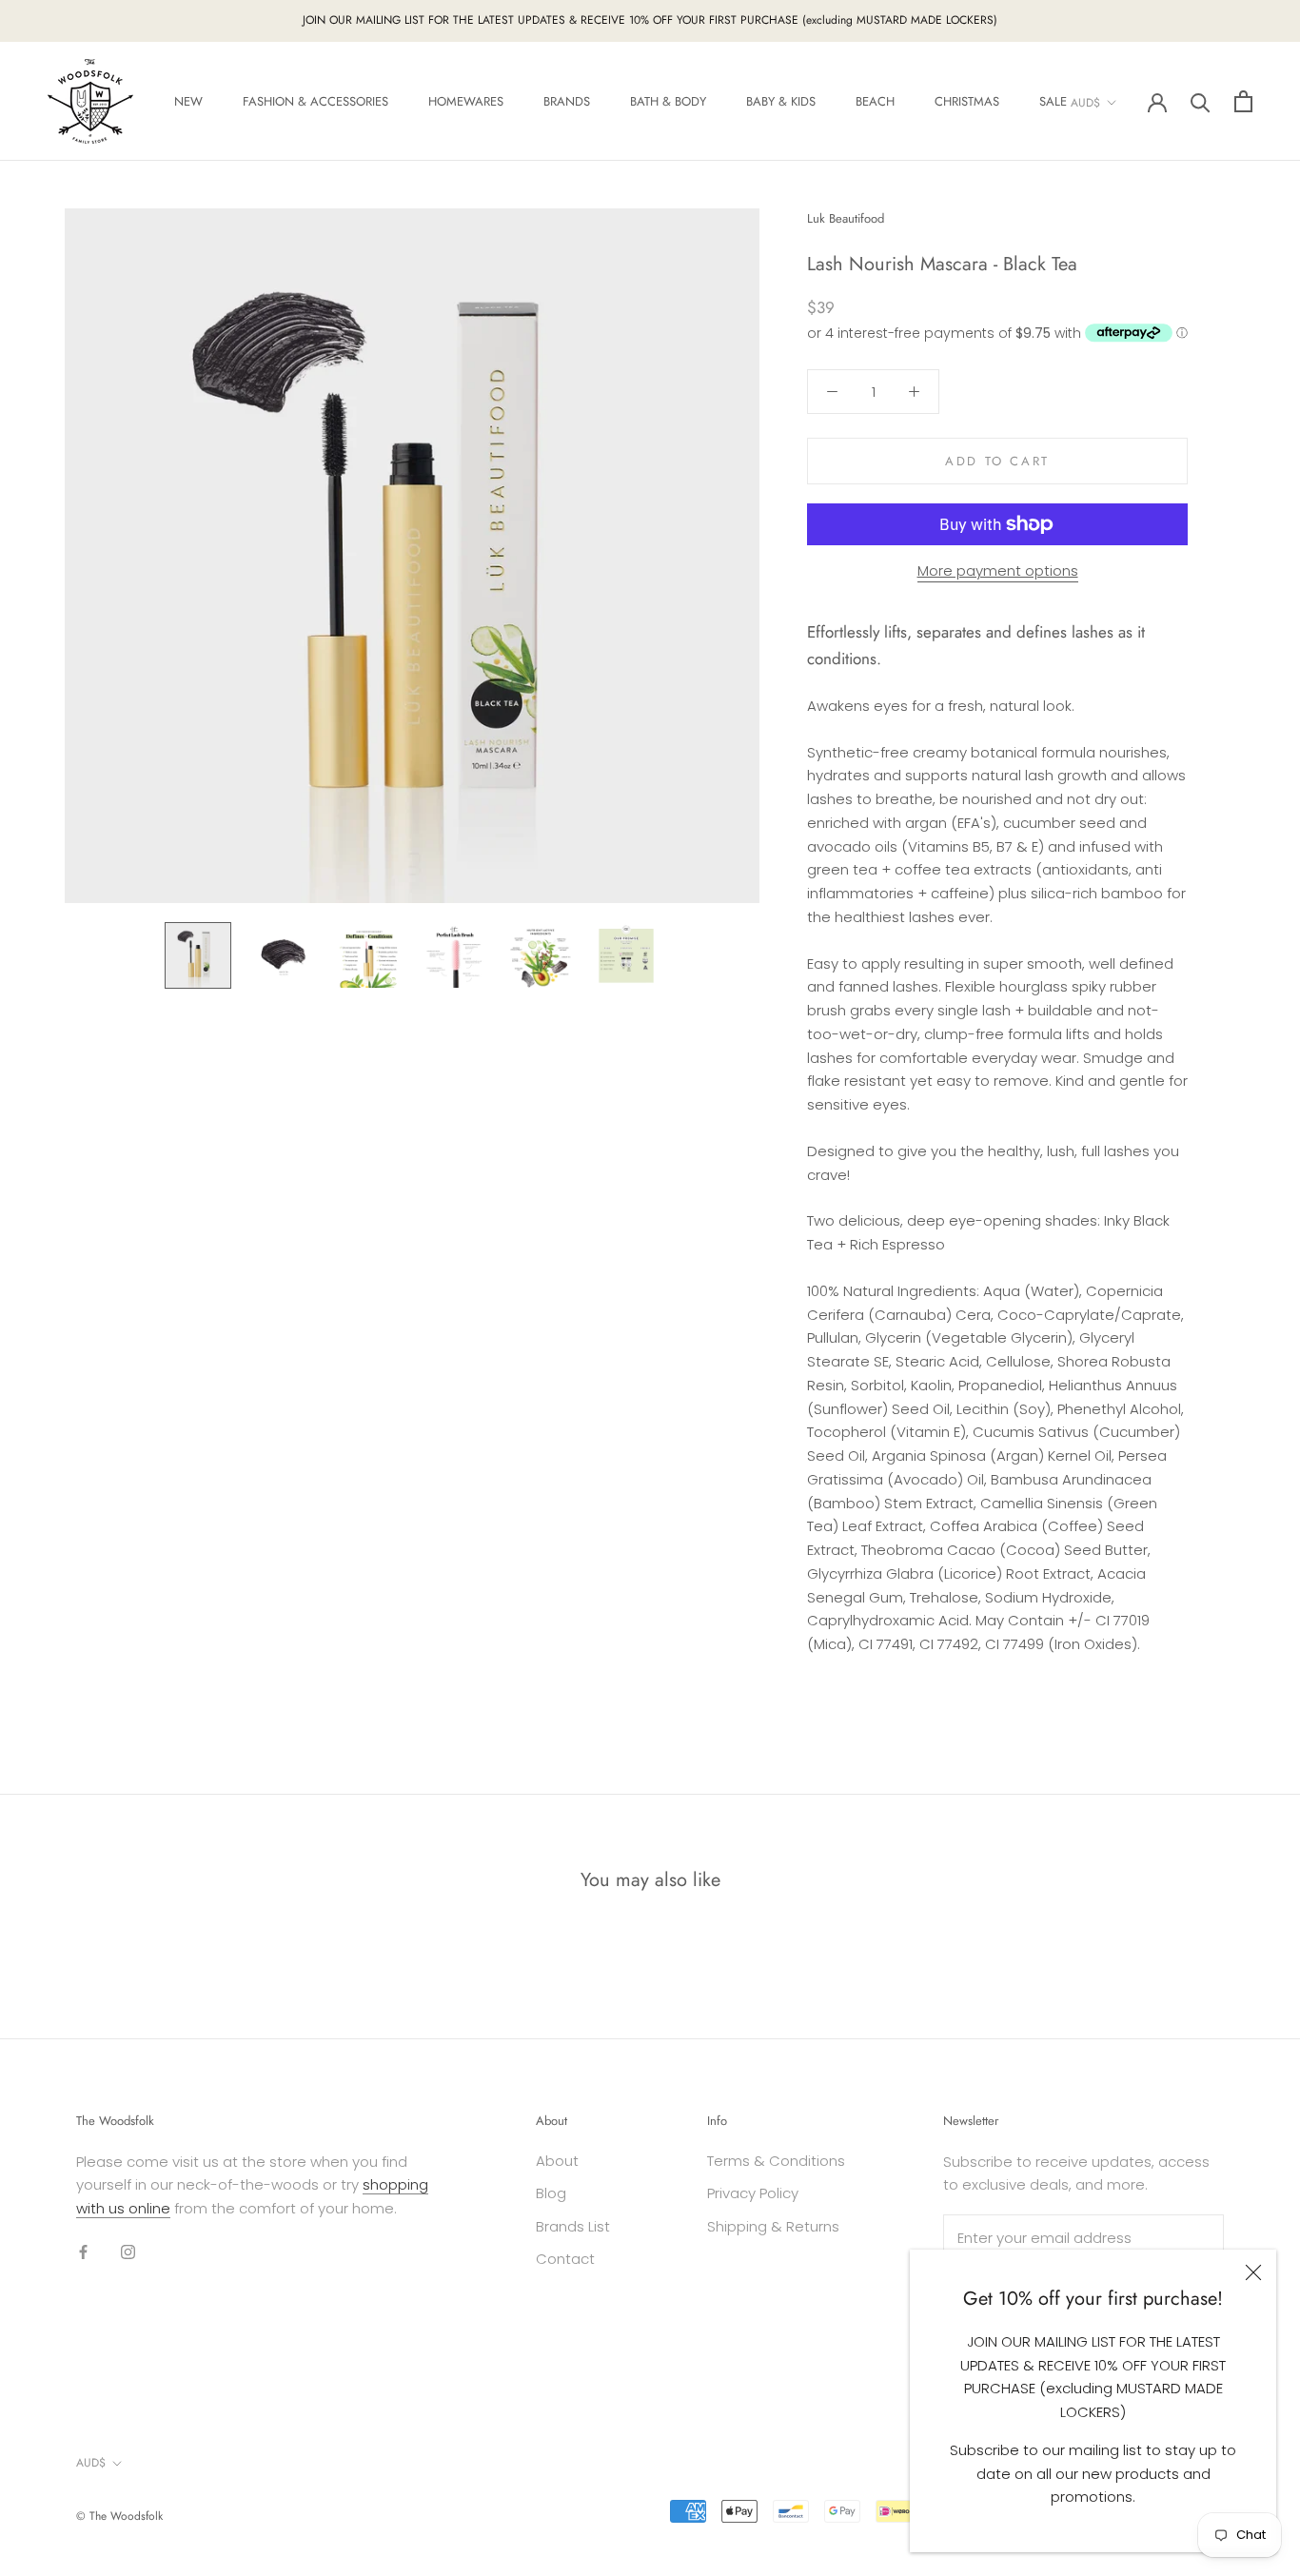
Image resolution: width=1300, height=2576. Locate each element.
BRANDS (567, 101)
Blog (551, 2193)
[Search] (1201, 101)
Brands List (573, 2226)
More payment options (998, 570)
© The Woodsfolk (119, 2516)
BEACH (875, 101)
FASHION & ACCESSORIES (315, 101)
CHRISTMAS (967, 101)
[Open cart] (1243, 101)
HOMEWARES (466, 101)
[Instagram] (128, 2252)
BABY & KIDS (781, 101)
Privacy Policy (753, 2193)
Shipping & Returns (773, 2226)
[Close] (1253, 2272)
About (557, 2161)
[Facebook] (83, 2252)
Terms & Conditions (776, 2161)
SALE (1053, 101)
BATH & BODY (668, 101)
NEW (188, 101)
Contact (565, 2259)
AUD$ (1085, 102)
